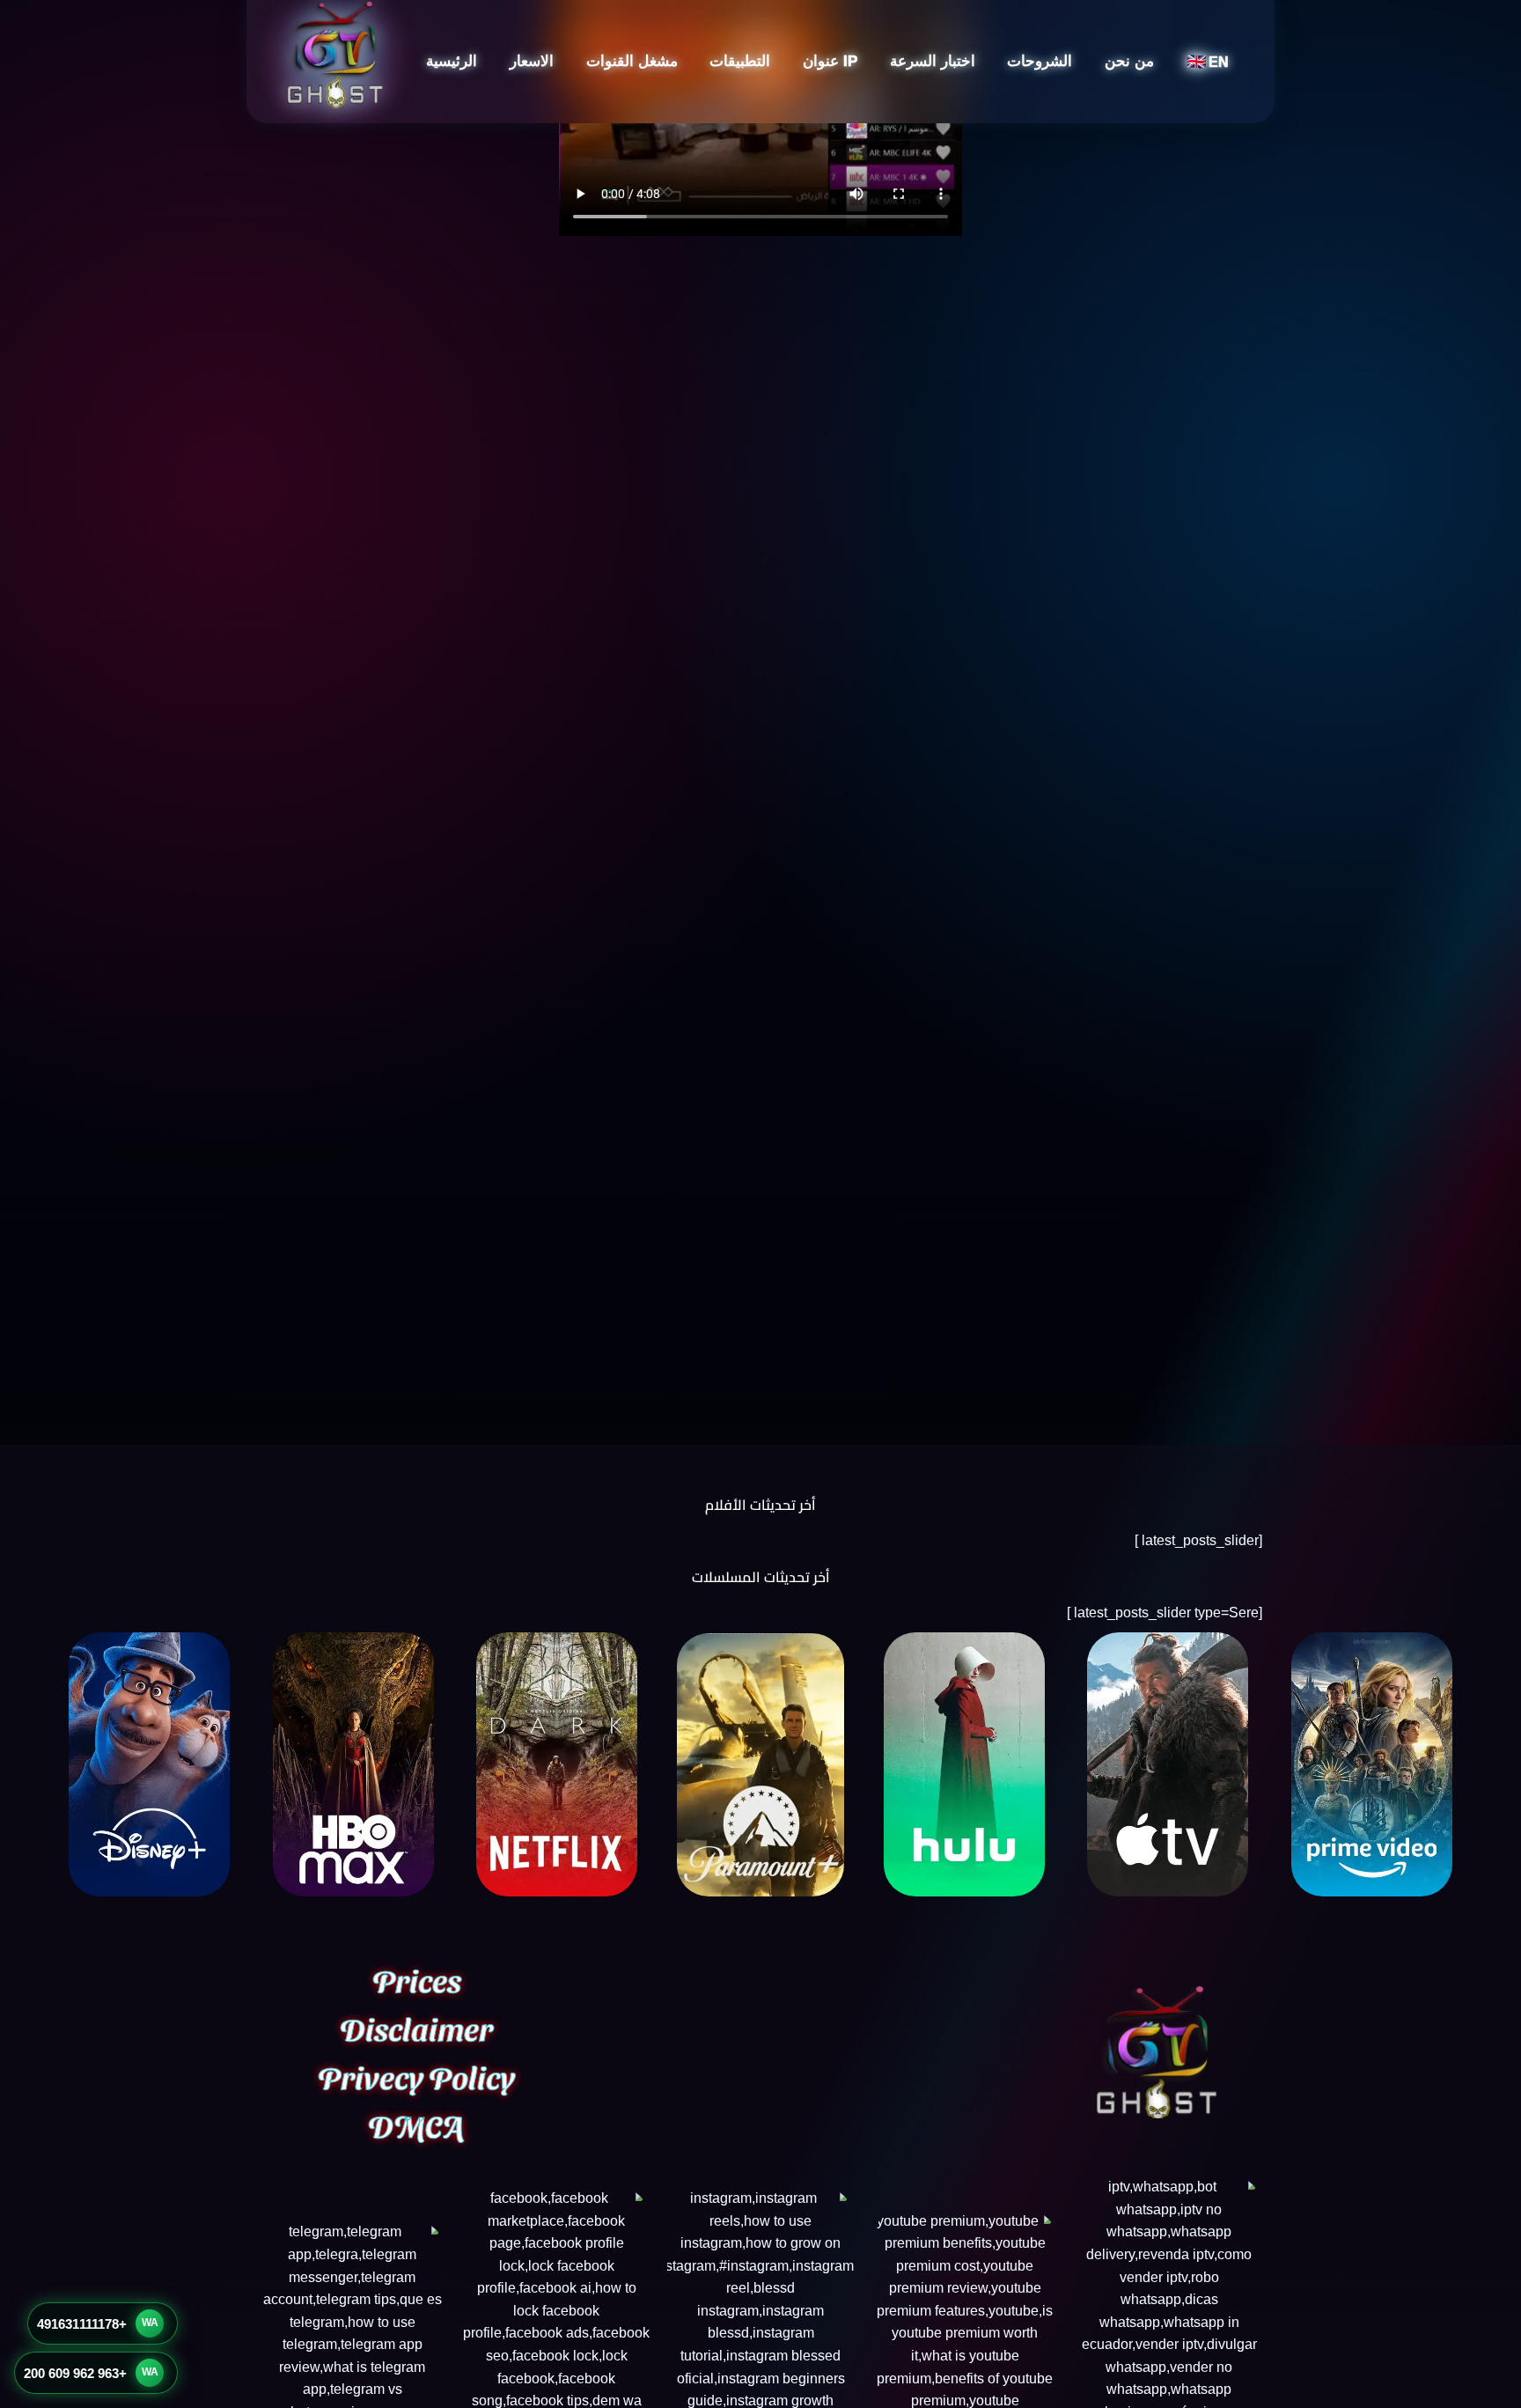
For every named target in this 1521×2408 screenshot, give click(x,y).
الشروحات (1040, 61)
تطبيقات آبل (775, 154)
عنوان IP (830, 61)
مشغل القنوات (632, 61)
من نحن (1129, 61)
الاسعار (532, 61)
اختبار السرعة (933, 61)
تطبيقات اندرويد (766, 120)
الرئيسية (452, 61)
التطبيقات (740, 61)
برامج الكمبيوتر (768, 187)
